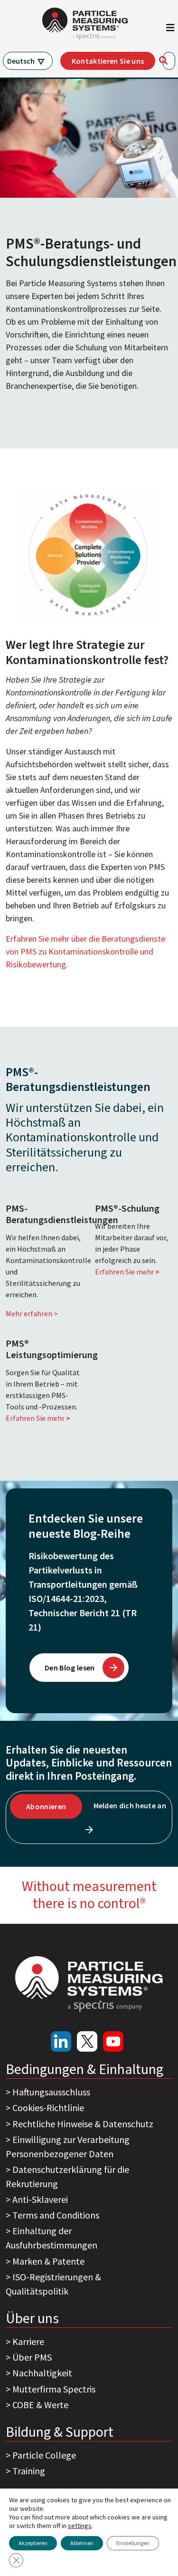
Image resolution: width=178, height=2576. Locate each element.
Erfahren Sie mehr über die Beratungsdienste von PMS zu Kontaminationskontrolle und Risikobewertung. (85, 951)
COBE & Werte (40, 2405)
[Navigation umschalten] (170, 30)
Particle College (44, 2455)
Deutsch (21, 61)
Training (29, 2471)
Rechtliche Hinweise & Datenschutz (83, 2124)
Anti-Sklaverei (40, 2199)
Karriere (28, 2341)
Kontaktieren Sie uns (108, 61)
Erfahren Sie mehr (127, 1272)
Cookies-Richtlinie (48, 2108)
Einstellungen (133, 2543)
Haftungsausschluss (51, 2092)
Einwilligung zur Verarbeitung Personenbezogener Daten (68, 2147)
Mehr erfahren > (32, 1313)
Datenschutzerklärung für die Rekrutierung (67, 2176)
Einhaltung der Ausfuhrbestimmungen (52, 2238)
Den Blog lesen (70, 1668)
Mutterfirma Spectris (54, 2389)
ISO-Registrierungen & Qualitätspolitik (53, 2284)
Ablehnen (82, 2543)
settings (80, 2526)
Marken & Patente (48, 2261)
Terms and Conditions (56, 2215)
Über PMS (32, 2357)
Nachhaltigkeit (42, 2373)
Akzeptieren (33, 2543)
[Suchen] (163, 60)
